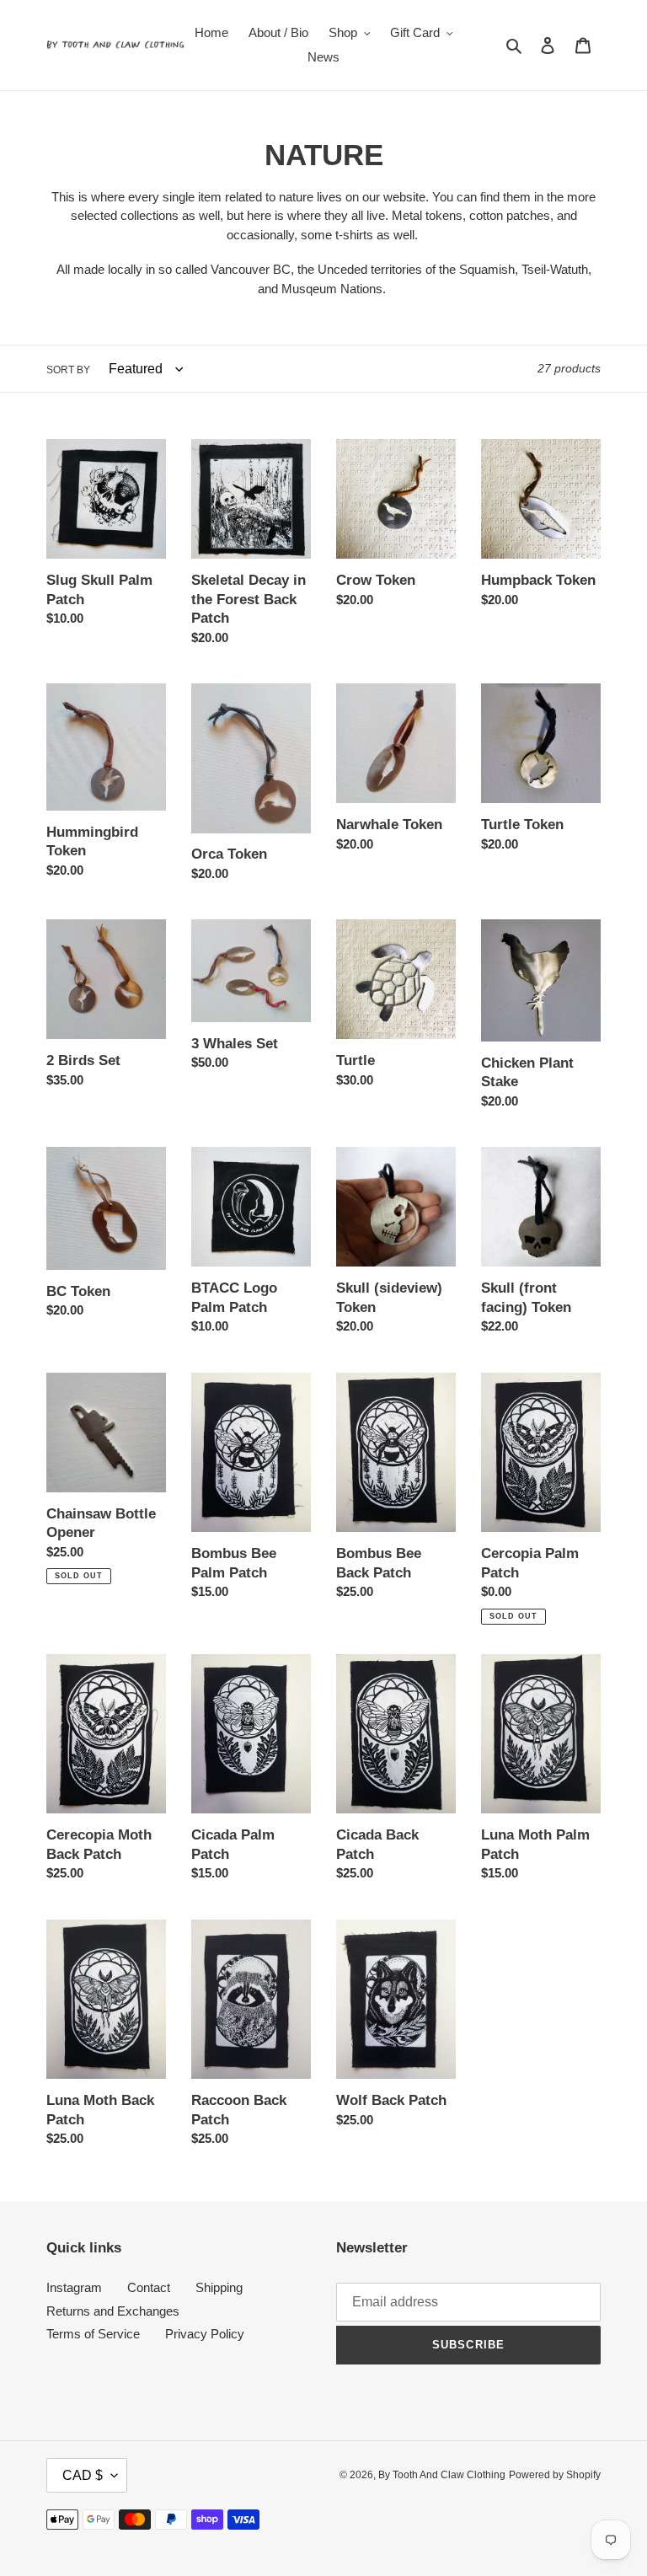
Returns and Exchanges (113, 2311)
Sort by (68, 370)
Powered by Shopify (555, 2475)
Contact (149, 2287)
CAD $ (83, 2475)
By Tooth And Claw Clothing (442, 2475)
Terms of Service (93, 2334)
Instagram (74, 2287)
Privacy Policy (205, 2334)
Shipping (219, 2287)
